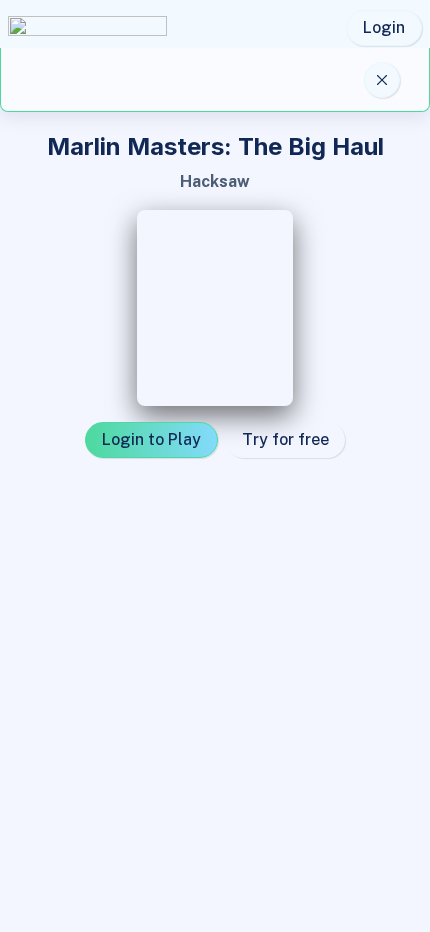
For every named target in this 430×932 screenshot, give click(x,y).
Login (384, 27)
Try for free (285, 439)
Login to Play (151, 439)
